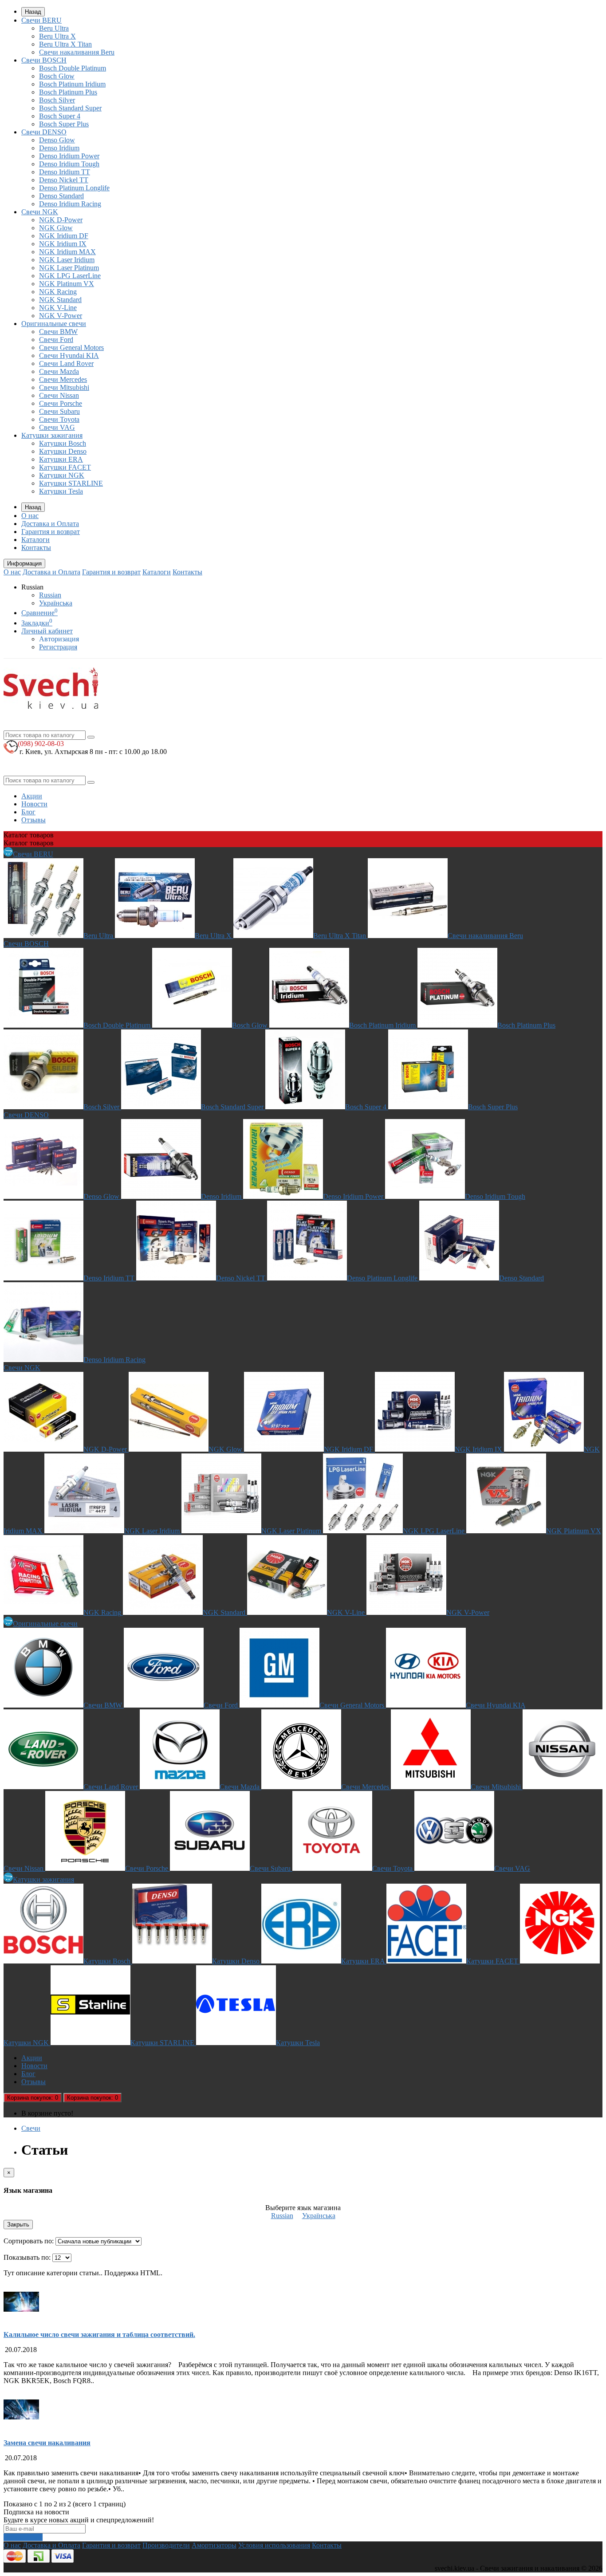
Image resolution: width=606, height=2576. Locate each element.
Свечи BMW (58, 332)
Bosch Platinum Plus (68, 92)
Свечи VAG (57, 427)
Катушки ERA (61, 459)
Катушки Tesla (61, 491)
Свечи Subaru (59, 411)
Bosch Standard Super (70, 108)
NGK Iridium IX (63, 244)
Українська (56, 603)
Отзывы (33, 820)
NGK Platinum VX (67, 284)
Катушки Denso (63, 451)
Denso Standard (61, 196)
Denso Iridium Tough (69, 164)
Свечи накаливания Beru (77, 52)
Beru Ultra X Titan (65, 44)
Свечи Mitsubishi (64, 387)
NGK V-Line (58, 308)
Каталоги (35, 540)
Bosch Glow (57, 76)
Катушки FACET (65, 467)
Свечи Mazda (59, 371)
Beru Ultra (54, 28)
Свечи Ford (56, 340)
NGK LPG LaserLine (70, 276)
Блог (28, 812)
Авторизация (59, 639)
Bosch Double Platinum (73, 68)
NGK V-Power (61, 316)
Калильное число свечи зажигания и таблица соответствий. (99, 2334)
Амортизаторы (214, 2545)
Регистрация (58, 647)
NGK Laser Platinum (69, 268)
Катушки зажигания (52, 435)
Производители (166, 2545)
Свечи (31, 2128)
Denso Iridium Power (69, 156)
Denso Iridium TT (65, 172)
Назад (33, 12)
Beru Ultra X (57, 36)
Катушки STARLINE (71, 483)
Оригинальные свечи (54, 324)
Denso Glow (57, 140)
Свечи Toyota (59, 419)
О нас (30, 516)
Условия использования (274, 2545)
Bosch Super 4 (60, 116)
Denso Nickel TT (64, 180)
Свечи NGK (40, 212)
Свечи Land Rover (66, 363)
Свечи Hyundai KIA (69, 355)
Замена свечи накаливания (47, 2443)
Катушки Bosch (63, 443)
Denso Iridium (59, 148)
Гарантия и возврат (51, 532)
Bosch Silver (57, 100)
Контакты (36, 548)
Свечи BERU (41, 20)
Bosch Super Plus (64, 124)
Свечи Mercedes (63, 379)
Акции (32, 796)
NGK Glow (56, 228)
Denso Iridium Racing (70, 204)
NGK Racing (58, 292)
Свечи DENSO (44, 132)
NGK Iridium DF (64, 236)
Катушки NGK (62, 475)
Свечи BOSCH (44, 60)
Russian (50, 595)
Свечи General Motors (71, 348)
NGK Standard (60, 300)
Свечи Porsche (61, 403)
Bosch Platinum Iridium (72, 84)
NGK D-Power (61, 220)
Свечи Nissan (59, 395)
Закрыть (18, 2225)
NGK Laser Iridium (67, 260)
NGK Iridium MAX (67, 252)
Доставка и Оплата (50, 524)
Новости (34, 804)
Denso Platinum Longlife (74, 188)
